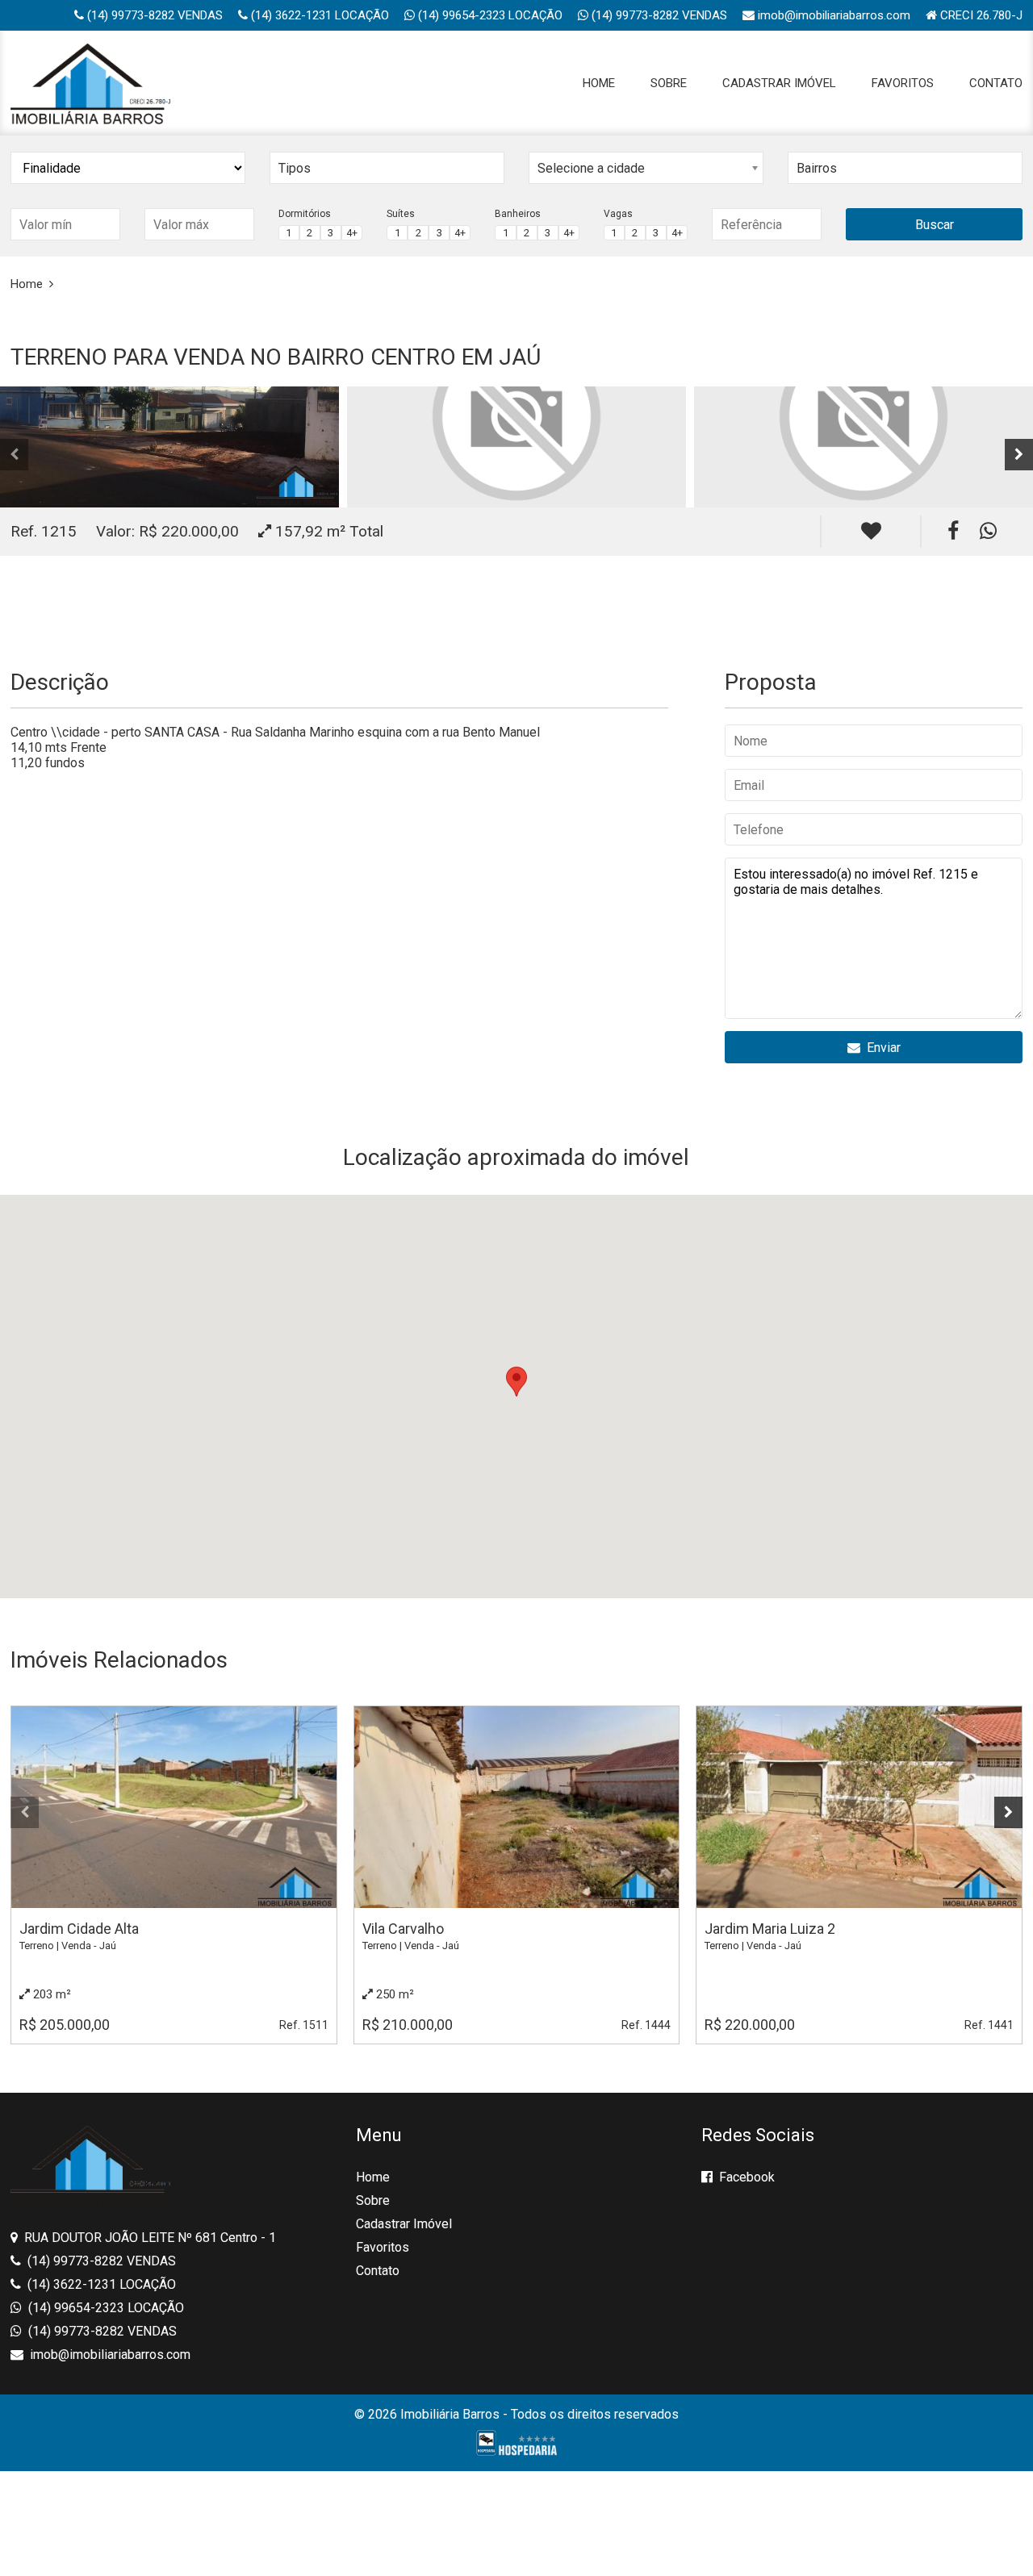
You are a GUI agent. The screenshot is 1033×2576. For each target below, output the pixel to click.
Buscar (935, 225)
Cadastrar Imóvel (779, 83)
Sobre (669, 83)
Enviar (880, 1048)
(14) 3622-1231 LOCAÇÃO (318, 15)
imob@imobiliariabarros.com (832, 15)
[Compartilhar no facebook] (953, 531)
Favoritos (903, 83)
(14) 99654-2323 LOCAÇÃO (489, 15)
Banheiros (518, 214)
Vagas (618, 214)
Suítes (401, 214)
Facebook (745, 2177)
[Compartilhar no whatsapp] (988, 531)
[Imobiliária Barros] (90, 83)
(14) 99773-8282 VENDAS (153, 15)
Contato (996, 83)
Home (599, 83)
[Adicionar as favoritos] (870, 532)
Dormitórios (305, 214)
